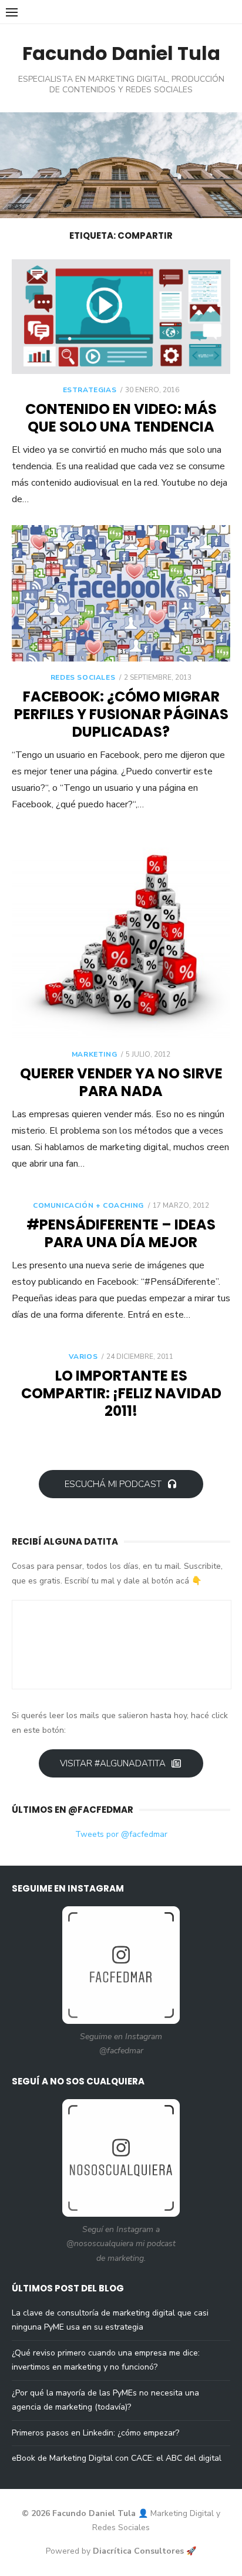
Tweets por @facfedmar (121, 1834)
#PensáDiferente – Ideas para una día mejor (121, 1233)
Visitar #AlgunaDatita (113, 1763)
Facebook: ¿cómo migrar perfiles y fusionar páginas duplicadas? (121, 714)
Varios (83, 1357)
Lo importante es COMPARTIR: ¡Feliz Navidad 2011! (121, 1393)
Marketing (94, 1054)
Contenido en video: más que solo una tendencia (121, 418)
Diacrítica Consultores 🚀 (144, 2551)
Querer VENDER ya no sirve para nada (121, 1082)
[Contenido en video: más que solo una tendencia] (121, 317)
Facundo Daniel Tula (121, 53)
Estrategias (90, 390)
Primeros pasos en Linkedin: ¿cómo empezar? (95, 2433)
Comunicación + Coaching (88, 1205)
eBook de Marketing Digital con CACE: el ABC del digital (117, 2458)
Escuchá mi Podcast (113, 1484)
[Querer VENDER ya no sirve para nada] (121, 934)
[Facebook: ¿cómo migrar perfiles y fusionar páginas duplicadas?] (121, 593)
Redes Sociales (83, 677)
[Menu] (12, 12)
